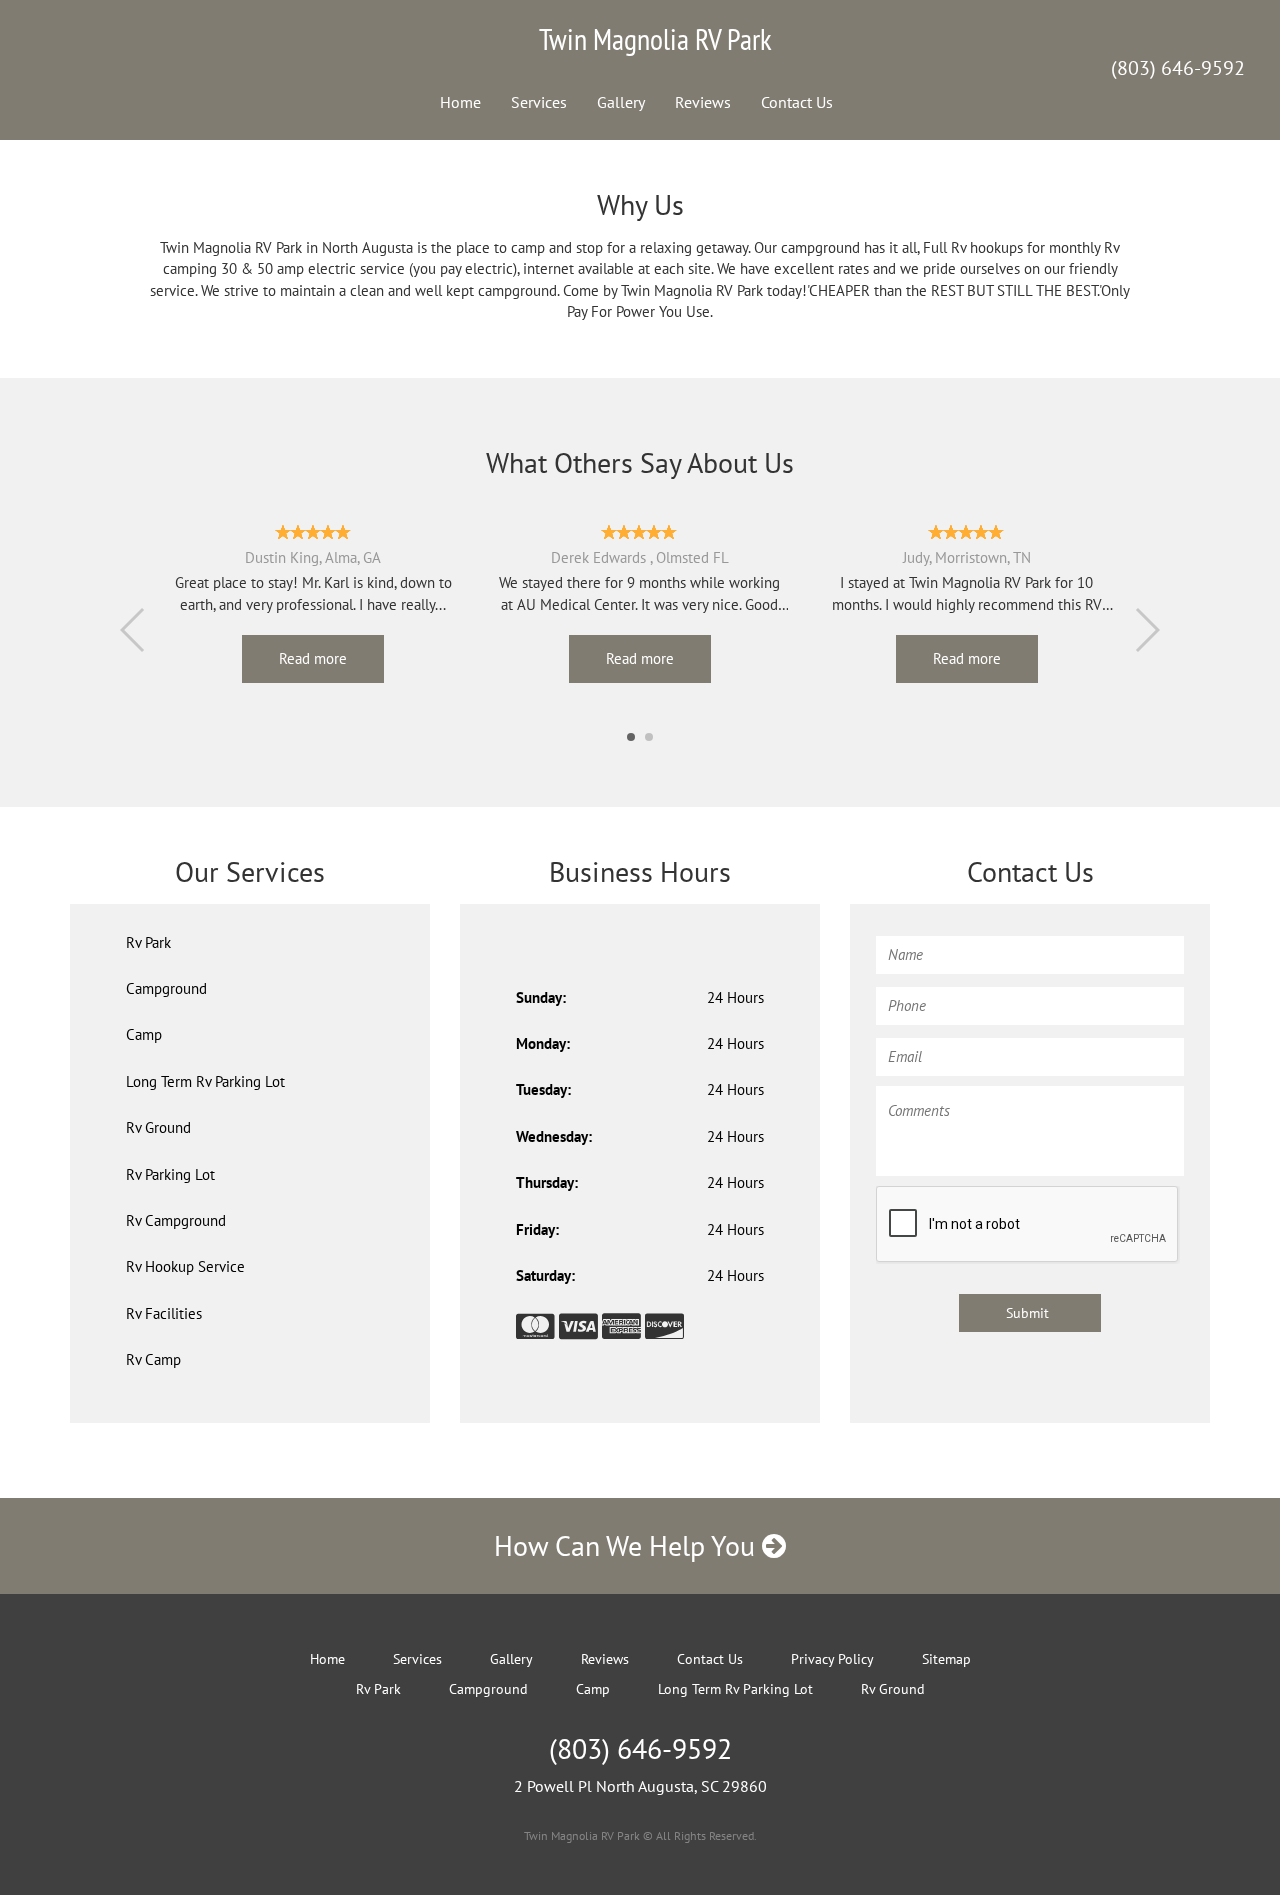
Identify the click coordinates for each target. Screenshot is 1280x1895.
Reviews (703, 102)
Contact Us (797, 102)
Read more (313, 658)
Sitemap (946, 1659)
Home (460, 102)
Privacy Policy (832, 1659)
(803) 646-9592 (1178, 68)
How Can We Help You (628, 1545)
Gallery (621, 102)
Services (539, 102)
